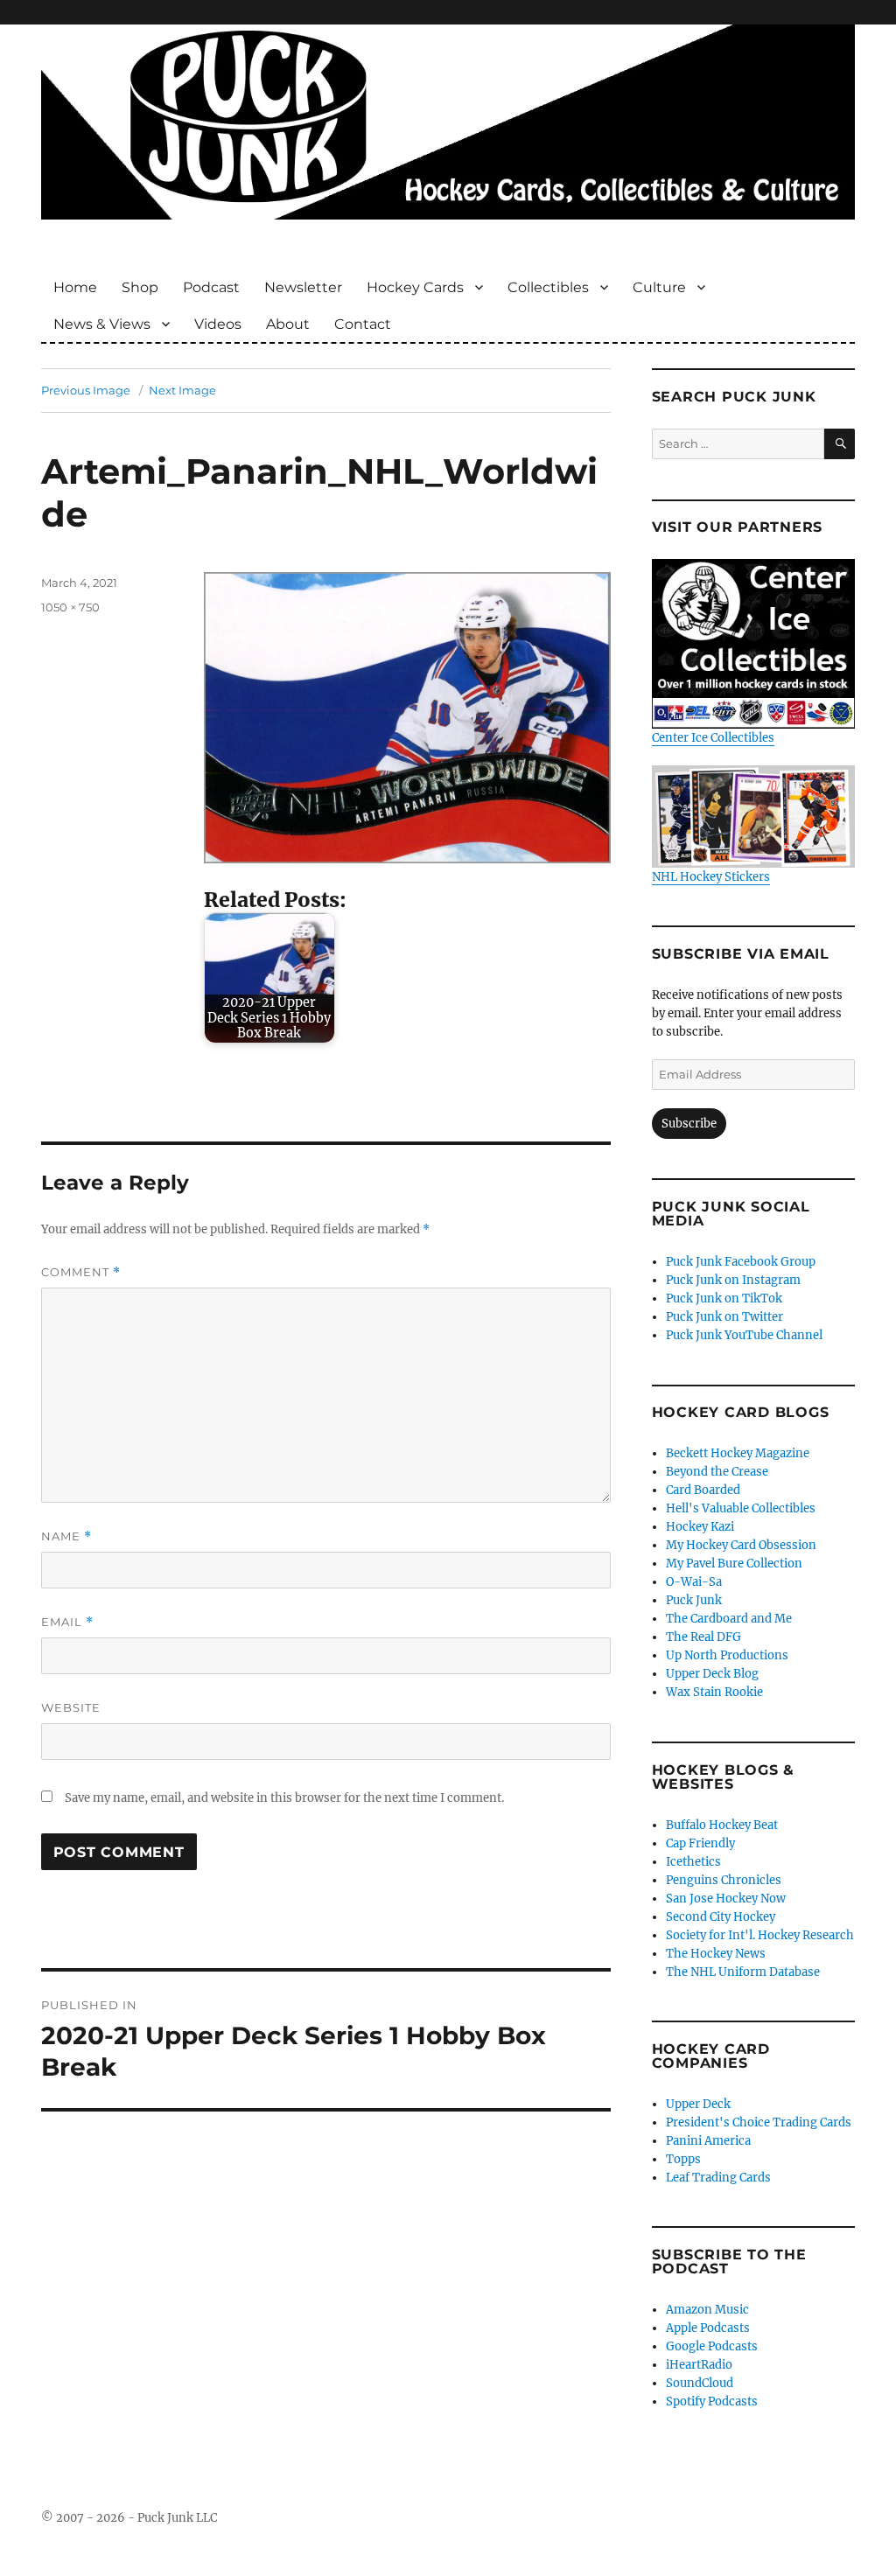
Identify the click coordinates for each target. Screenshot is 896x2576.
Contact (363, 324)
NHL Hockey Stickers (711, 876)
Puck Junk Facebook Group (741, 1262)
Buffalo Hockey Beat (722, 1825)
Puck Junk (694, 1600)
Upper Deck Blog (712, 1674)
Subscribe (689, 1124)
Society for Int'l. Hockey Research (760, 1935)
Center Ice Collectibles (713, 738)
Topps (683, 2159)
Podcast (211, 287)
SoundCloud (700, 2383)
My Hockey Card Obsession (741, 1545)
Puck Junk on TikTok (724, 1298)
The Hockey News (716, 1954)
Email (67, 1622)
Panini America (708, 2141)
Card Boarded (703, 1490)
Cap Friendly (700, 1843)
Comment (81, 1272)
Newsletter (303, 287)
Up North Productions (727, 1655)
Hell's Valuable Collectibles (741, 1508)
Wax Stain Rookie (714, 1692)
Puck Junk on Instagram (733, 1280)
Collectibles (548, 287)
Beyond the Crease (717, 1472)
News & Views (102, 324)
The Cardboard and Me (729, 1619)
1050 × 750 (70, 607)
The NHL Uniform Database (743, 1972)
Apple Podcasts (708, 2328)
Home (75, 287)
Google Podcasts (712, 2346)
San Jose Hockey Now (726, 1899)
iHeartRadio (699, 2365)
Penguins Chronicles (724, 1880)
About (288, 324)
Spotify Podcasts (712, 2401)
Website (71, 1707)
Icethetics (693, 1862)
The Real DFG (703, 1637)
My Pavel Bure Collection (734, 1564)
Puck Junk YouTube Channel (744, 1335)
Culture (659, 287)
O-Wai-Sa (694, 1582)
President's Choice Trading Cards (759, 2122)
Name (66, 1536)
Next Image (182, 390)
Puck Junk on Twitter (724, 1317)
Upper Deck (698, 2104)
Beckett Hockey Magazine (738, 1453)
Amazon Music (707, 2310)
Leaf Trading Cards (718, 2178)
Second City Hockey (721, 1917)
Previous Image (86, 390)
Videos (218, 324)
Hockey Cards (415, 287)
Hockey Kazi (700, 1527)
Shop (140, 287)
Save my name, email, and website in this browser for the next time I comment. (284, 1798)
